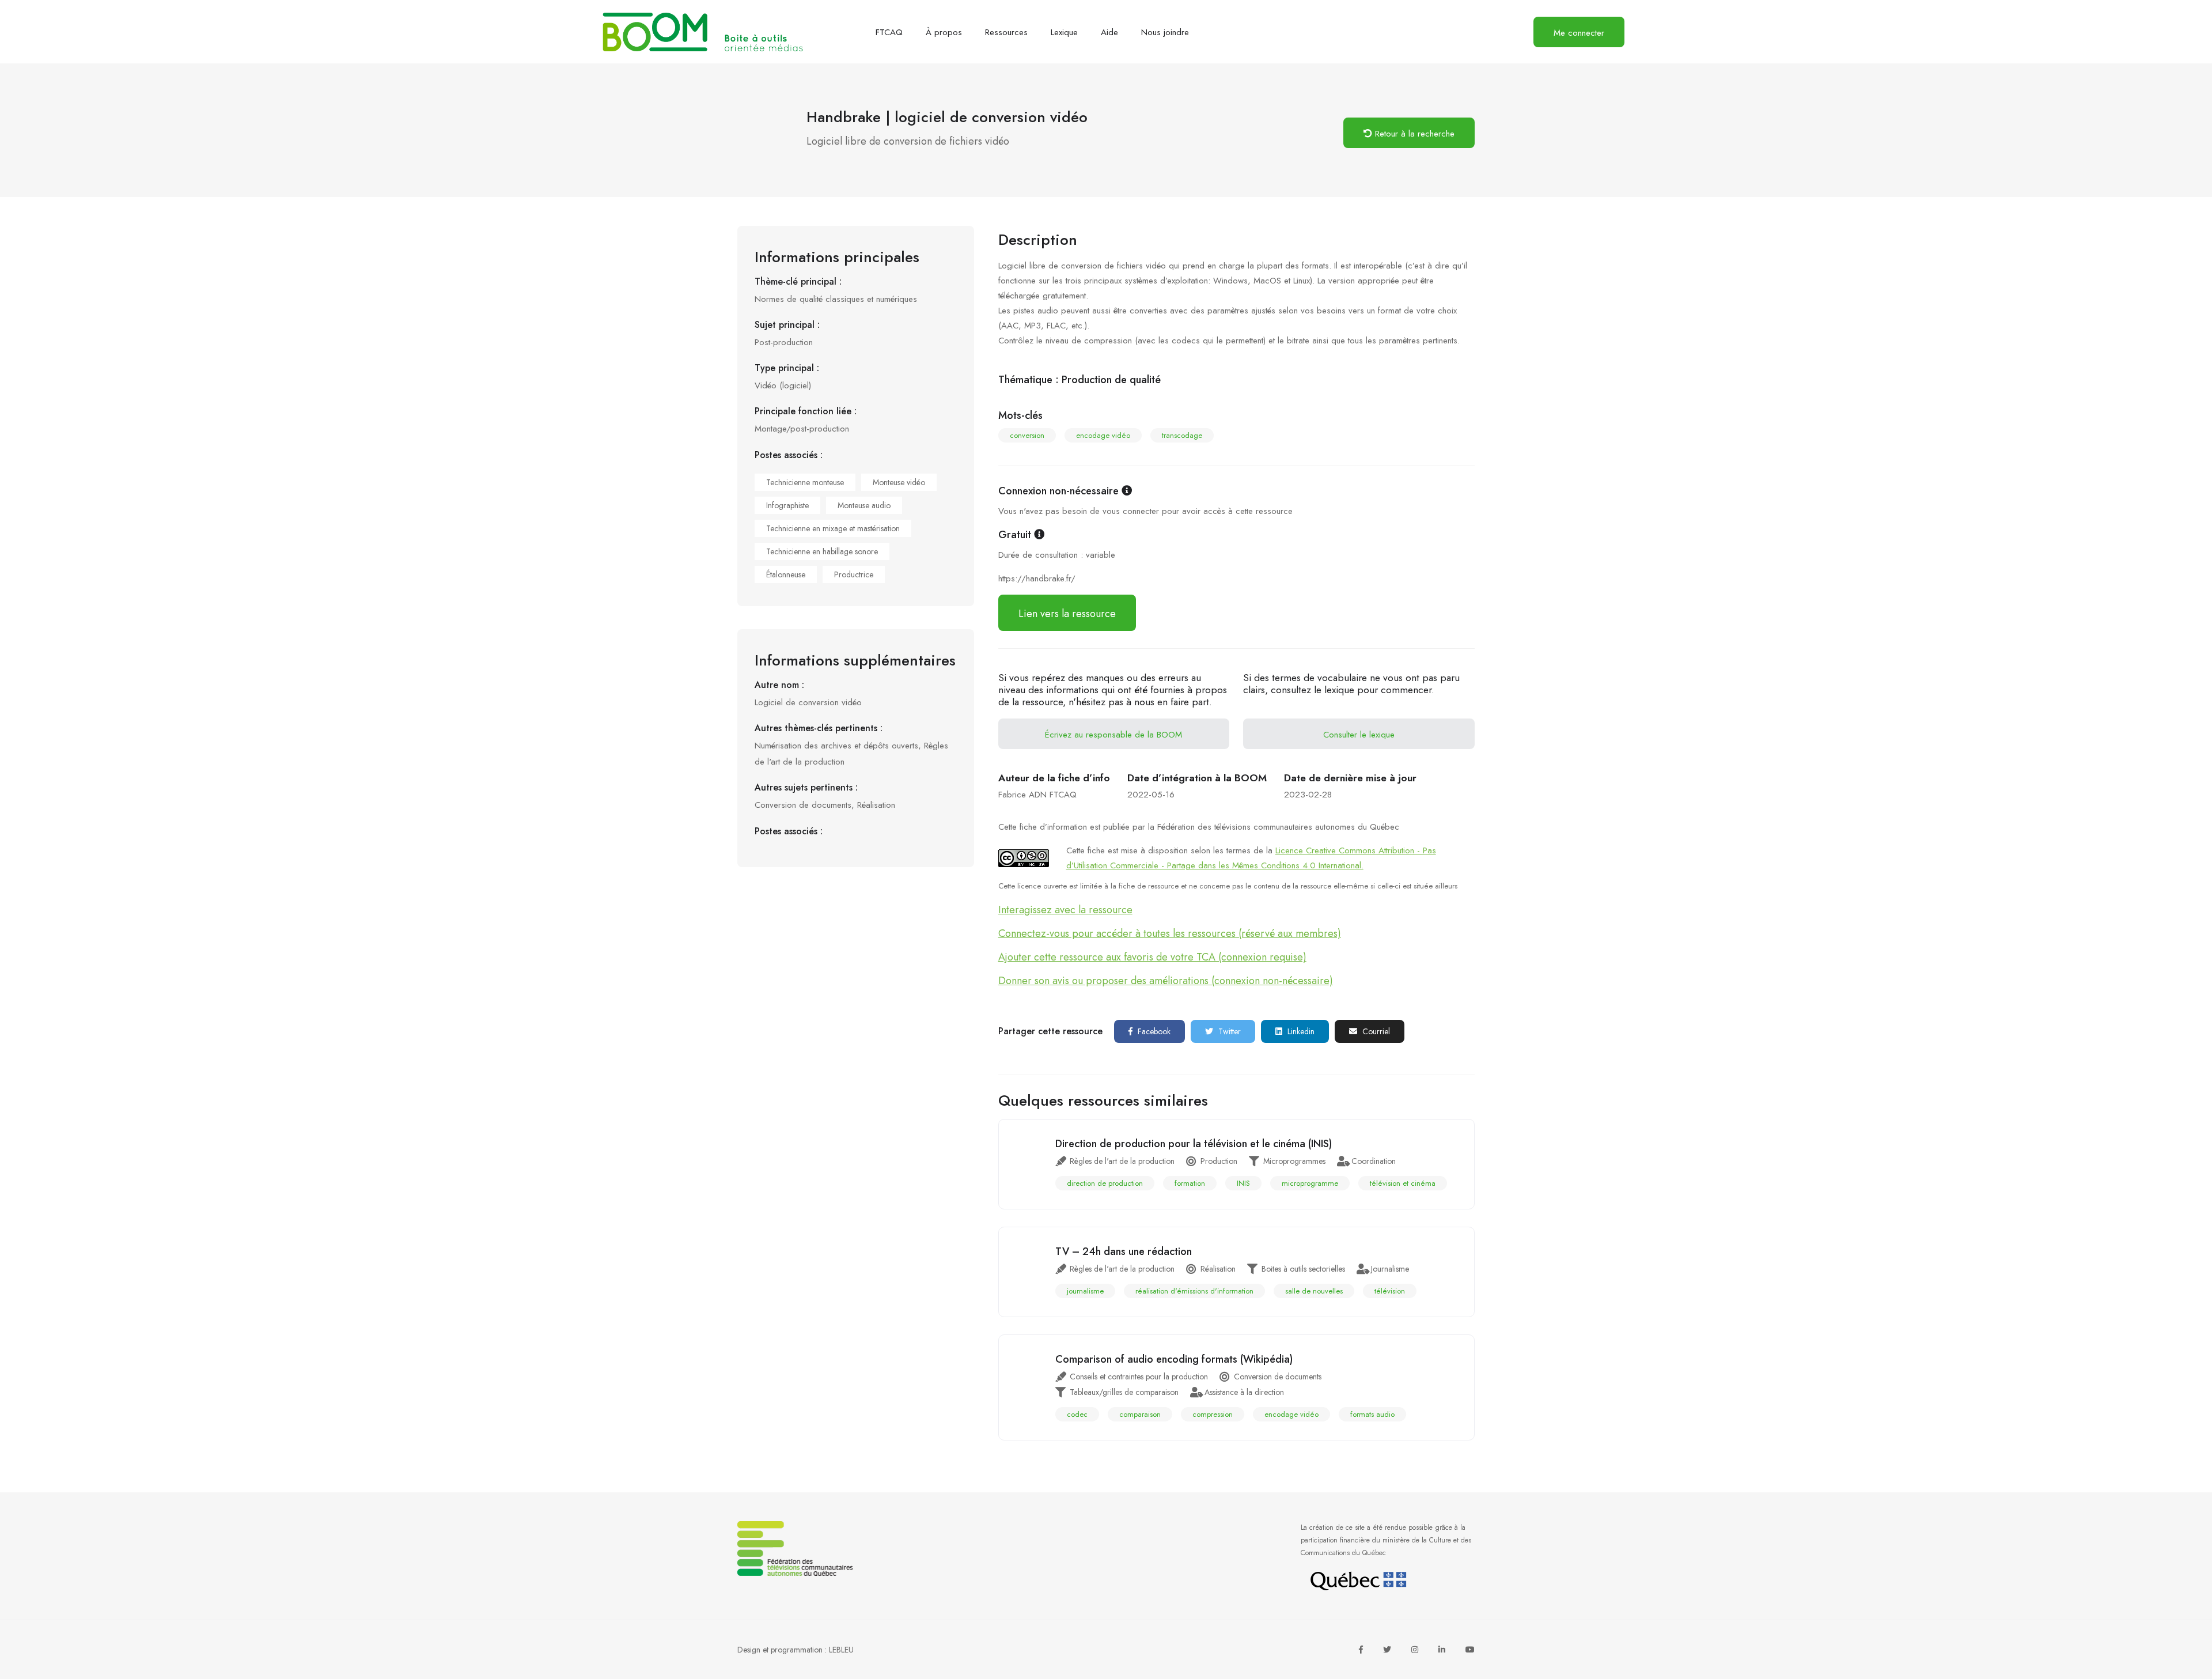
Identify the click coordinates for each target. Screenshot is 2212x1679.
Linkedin (1300, 1031)
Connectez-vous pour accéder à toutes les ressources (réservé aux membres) (1170, 933)
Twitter (1228, 1031)
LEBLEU (841, 1650)
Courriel (1375, 1031)
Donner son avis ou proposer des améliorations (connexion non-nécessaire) (1166, 981)
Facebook (1153, 1031)
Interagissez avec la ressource (1065, 910)
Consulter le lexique (1359, 735)
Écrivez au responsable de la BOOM (1113, 735)
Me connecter (1579, 33)
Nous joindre (1165, 32)
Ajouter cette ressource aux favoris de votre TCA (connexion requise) (1152, 957)
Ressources (1006, 32)
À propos (944, 32)
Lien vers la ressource (1067, 614)
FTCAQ (889, 32)
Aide (1109, 32)
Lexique (1064, 32)
